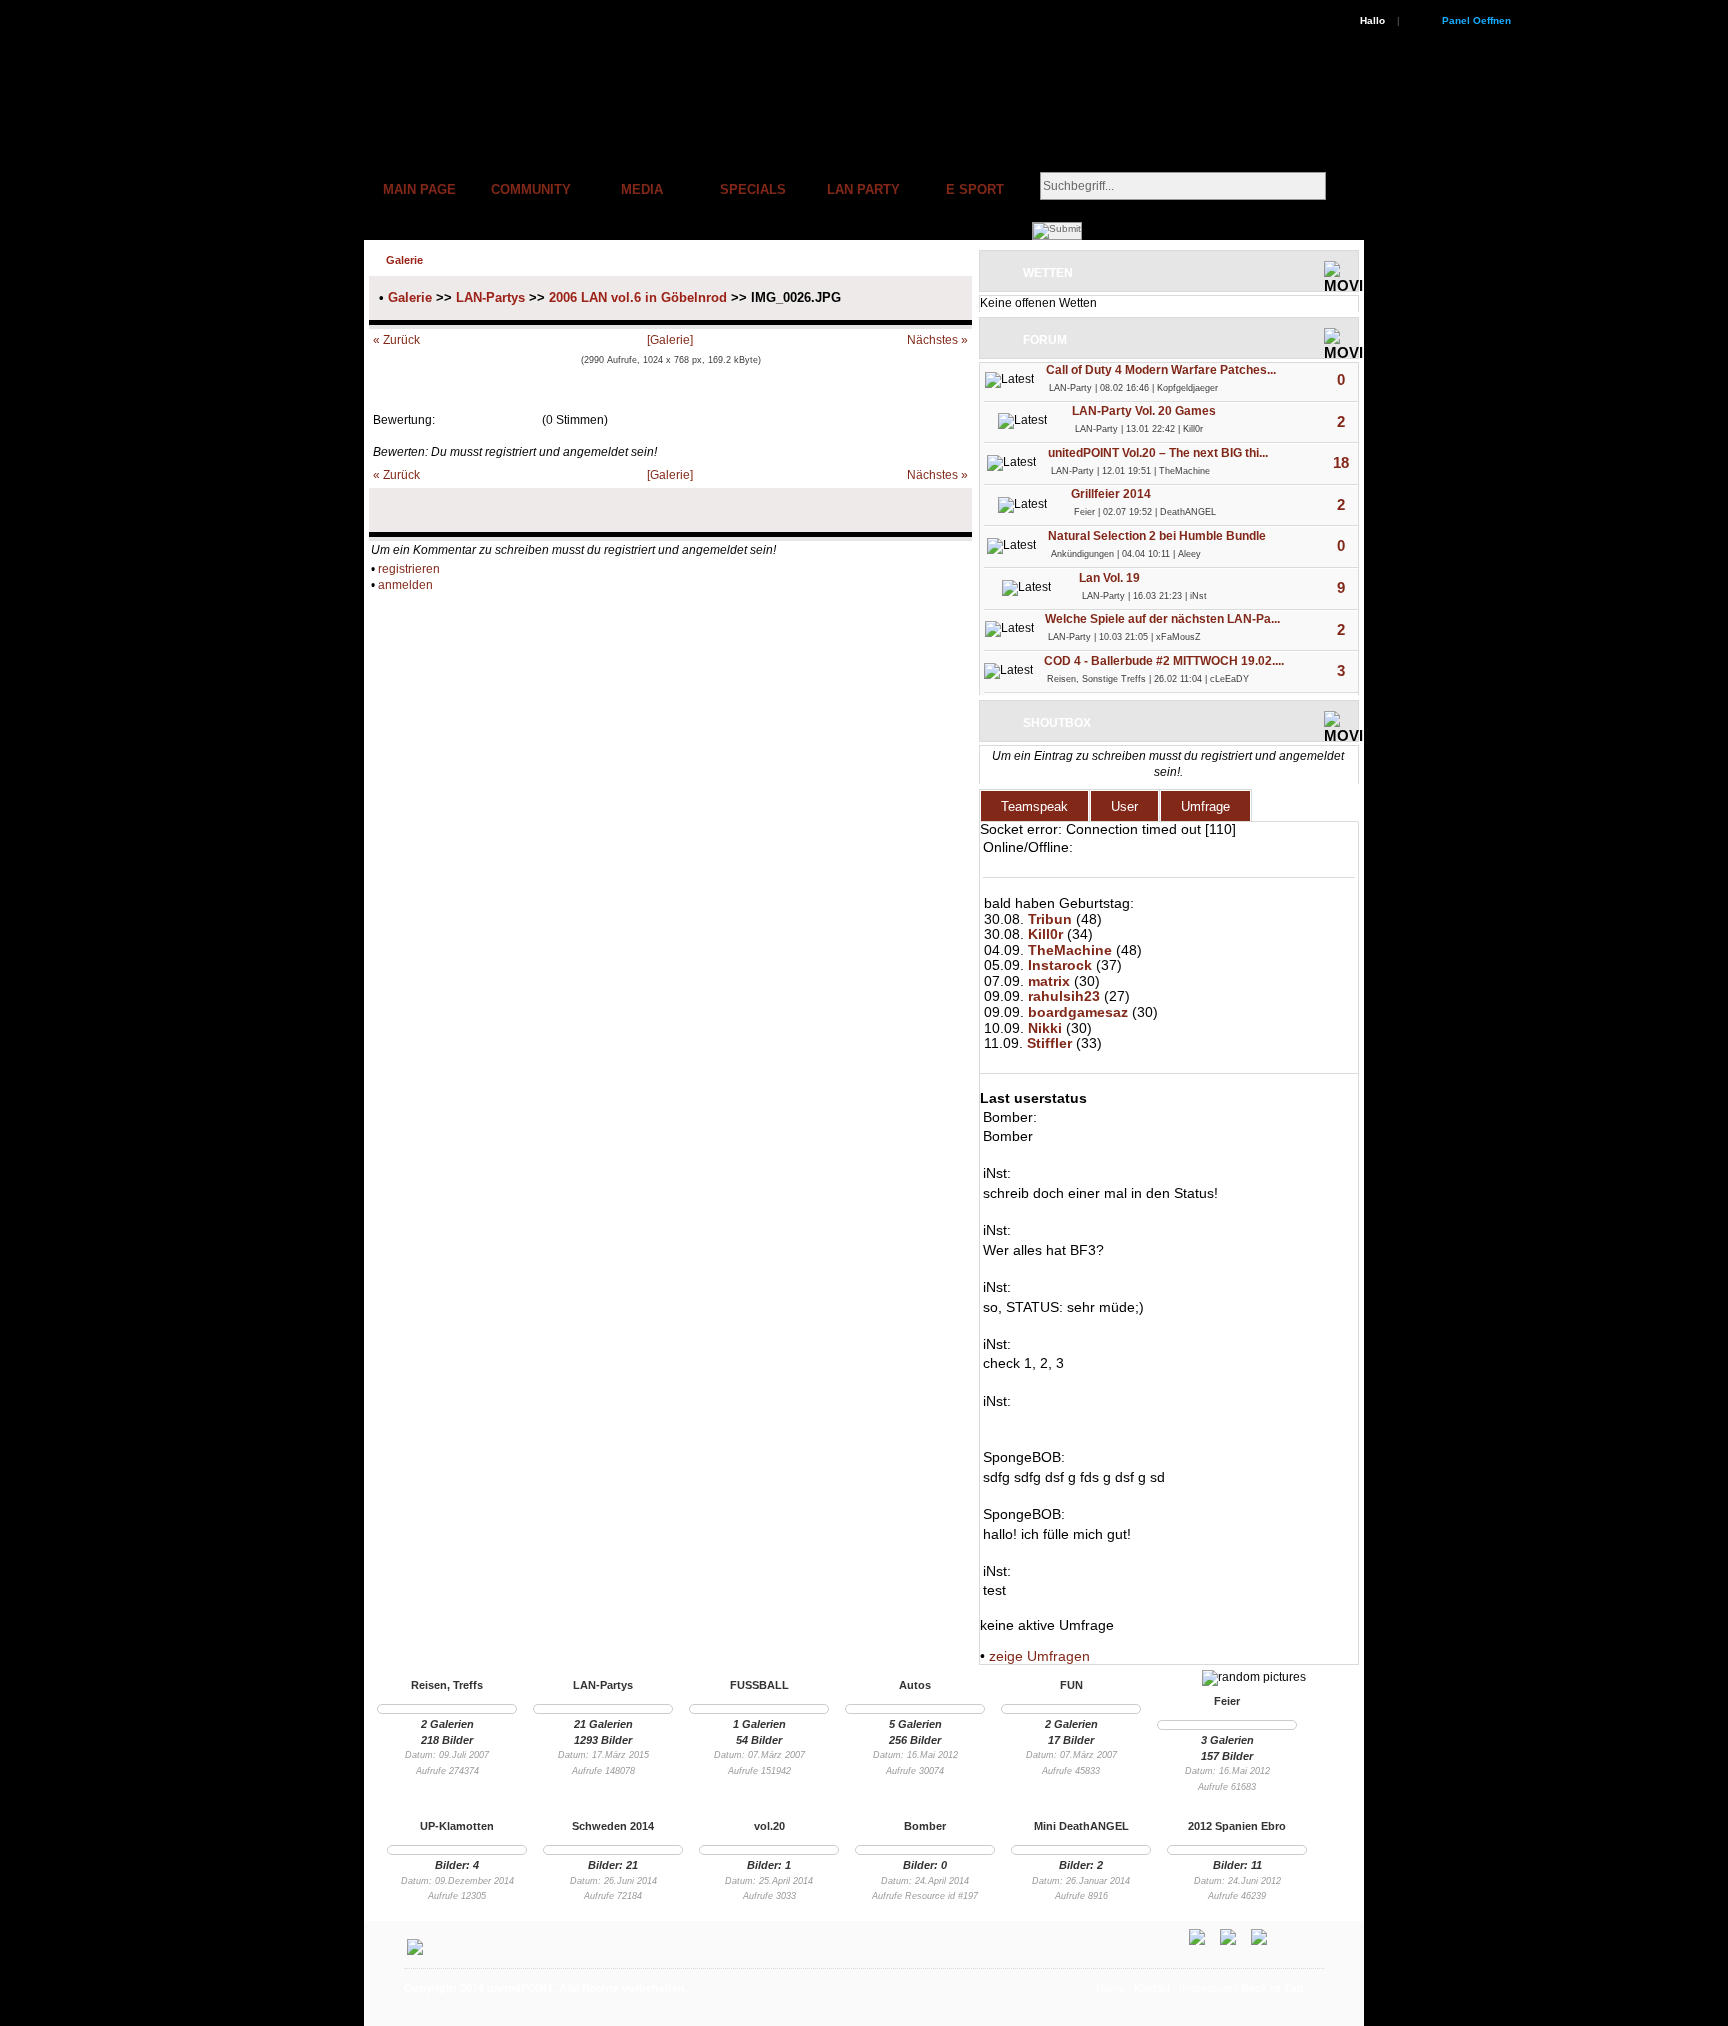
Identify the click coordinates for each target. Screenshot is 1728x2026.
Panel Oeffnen (1476, 20)
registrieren (409, 569)
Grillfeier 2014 (1111, 494)
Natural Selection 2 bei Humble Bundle (1157, 536)
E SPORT (975, 189)
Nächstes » (937, 340)
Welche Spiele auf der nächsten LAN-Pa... (1162, 619)
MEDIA (642, 189)
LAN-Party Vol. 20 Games (1144, 411)
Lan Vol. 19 (1109, 578)
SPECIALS (753, 189)
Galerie (410, 297)
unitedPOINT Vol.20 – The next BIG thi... (1158, 453)
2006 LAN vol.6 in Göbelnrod (638, 297)
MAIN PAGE (419, 189)
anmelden (405, 585)
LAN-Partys (490, 297)
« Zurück (396, 340)
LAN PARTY (863, 189)
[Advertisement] (960, 2014)
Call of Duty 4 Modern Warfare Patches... (1161, 370)
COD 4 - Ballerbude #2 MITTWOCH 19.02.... (1164, 661)
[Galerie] (670, 340)
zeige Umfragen (1039, 1656)
